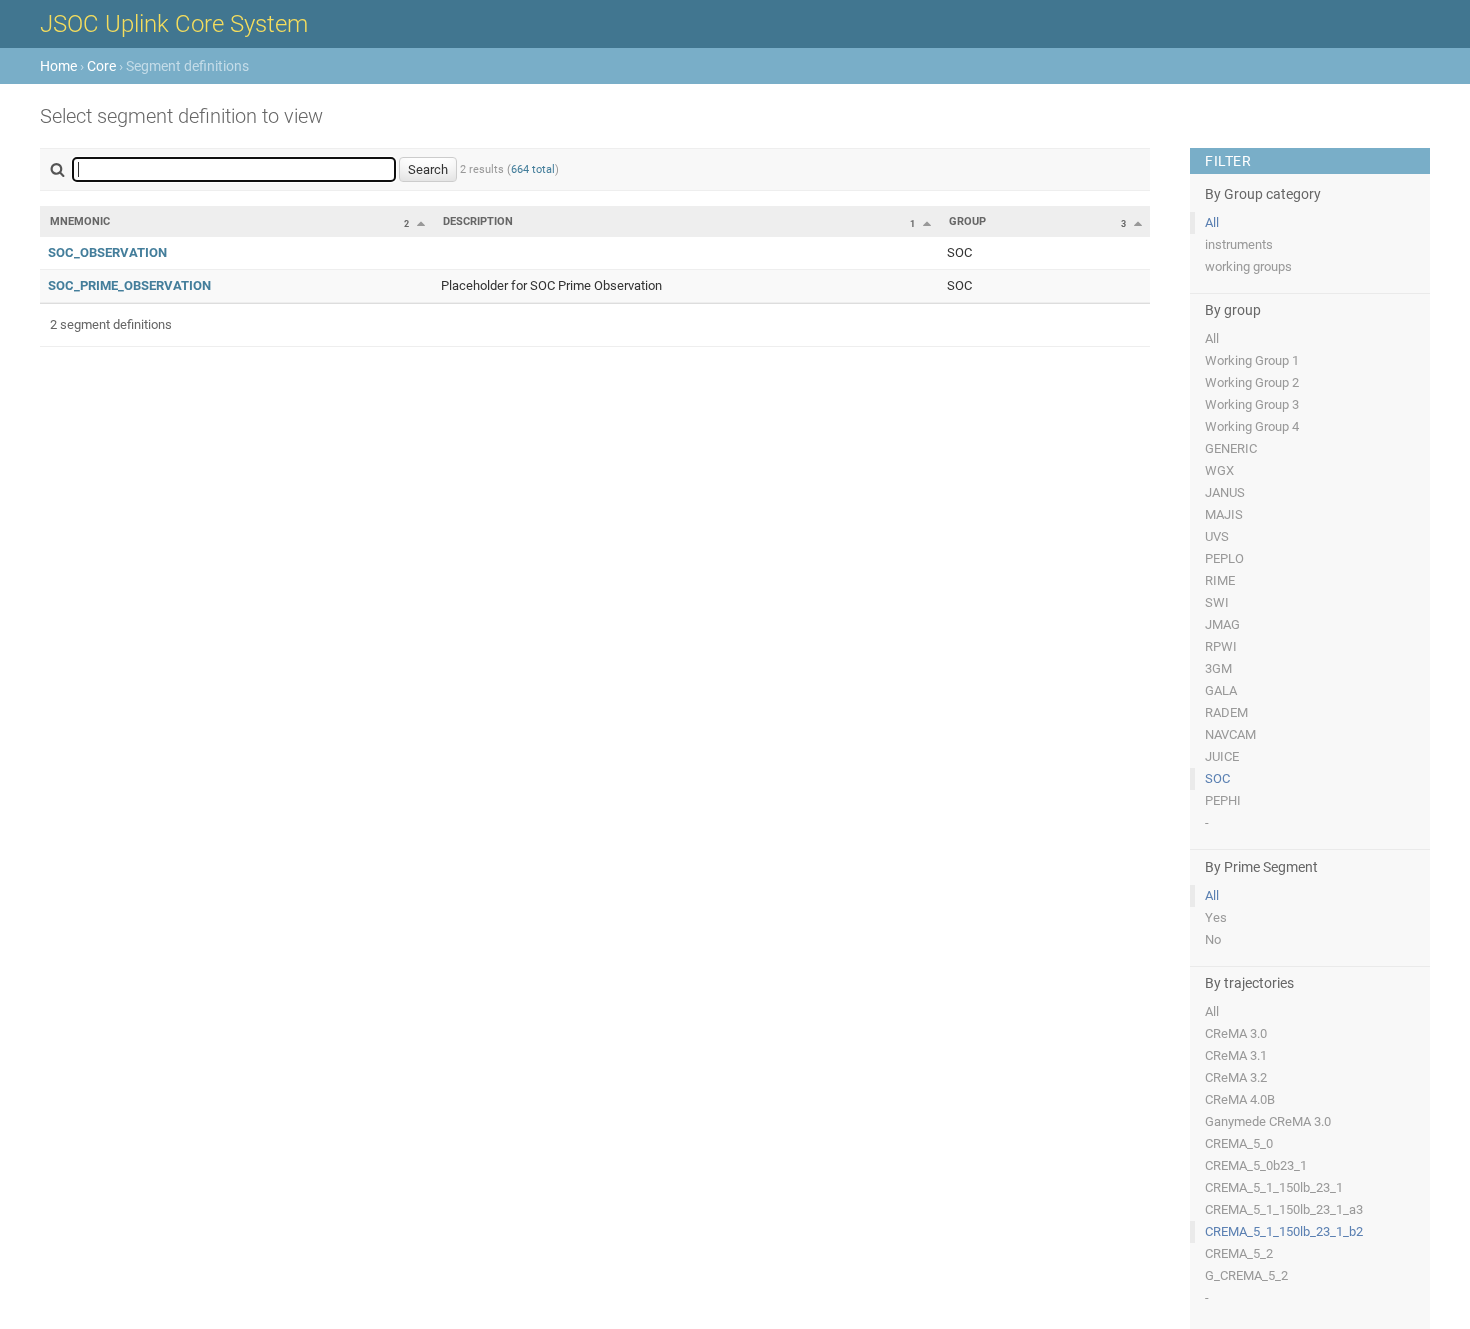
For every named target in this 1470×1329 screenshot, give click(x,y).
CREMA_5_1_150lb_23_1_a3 (1284, 1209)
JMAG (1222, 624)
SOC (1217, 778)
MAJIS (1224, 514)
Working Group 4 (1252, 426)
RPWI (1221, 646)
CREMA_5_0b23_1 (1256, 1165)
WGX (1219, 470)
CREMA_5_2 (1239, 1253)
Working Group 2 (1252, 382)
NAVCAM (1230, 734)
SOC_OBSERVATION (107, 252)
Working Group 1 (1252, 360)
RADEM (1226, 712)
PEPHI (1223, 800)
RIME (1220, 580)
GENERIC (1231, 448)
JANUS (1225, 492)
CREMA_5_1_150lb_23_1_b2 (1284, 1231)
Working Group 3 (1252, 404)
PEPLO (1224, 558)
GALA (1221, 690)
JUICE (1222, 756)
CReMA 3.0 (1236, 1033)
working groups (1248, 266)
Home (58, 66)
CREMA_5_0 (1239, 1143)
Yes (1216, 917)
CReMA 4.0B (1240, 1099)
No (1213, 939)
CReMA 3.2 (1236, 1077)
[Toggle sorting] (421, 223)
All (1212, 222)
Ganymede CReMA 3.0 (1268, 1121)
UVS (1217, 536)
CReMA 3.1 (1236, 1055)
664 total (533, 169)
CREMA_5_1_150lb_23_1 (1274, 1187)
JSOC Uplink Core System (174, 24)
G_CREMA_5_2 (1246, 1275)
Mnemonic (80, 221)
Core (101, 66)
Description (478, 221)
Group (967, 221)
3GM (1218, 668)
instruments (1239, 244)
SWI (1217, 602)
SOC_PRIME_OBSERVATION (129, 285)
